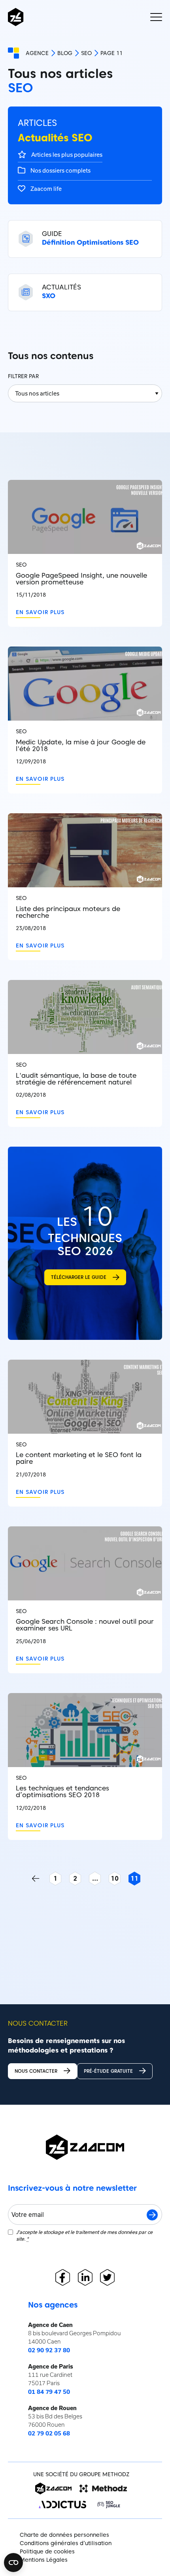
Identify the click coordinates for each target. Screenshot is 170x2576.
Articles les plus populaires (66, 155)
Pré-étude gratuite (108, 2071)
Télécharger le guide (79, 1277)
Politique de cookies (47, 2551)
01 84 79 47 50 (49, 2392)
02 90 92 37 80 (49, 2350)
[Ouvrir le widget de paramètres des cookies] (13, 2563)
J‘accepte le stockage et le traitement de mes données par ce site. (84, 2235)
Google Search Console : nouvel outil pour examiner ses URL (85, 1625)
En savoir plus (40, 612)
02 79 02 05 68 (49, 2433)
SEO (86, 53)
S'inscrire (152, 2215)
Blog (65, 53)
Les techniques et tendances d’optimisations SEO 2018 (62, 1792)
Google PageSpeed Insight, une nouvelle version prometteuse (81, 579)
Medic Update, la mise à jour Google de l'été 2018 (81, 746)
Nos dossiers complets (60, 170)
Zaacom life (45, 189)
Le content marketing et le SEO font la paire (79, 1458)
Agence (37, 53)
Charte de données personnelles (64, 2535)
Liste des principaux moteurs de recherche (68, 912)
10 (115, 1878)
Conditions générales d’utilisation (66, 2543)
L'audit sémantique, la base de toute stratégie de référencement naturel (76, 1079)
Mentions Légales (44, 2560)
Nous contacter (36, 2071)
